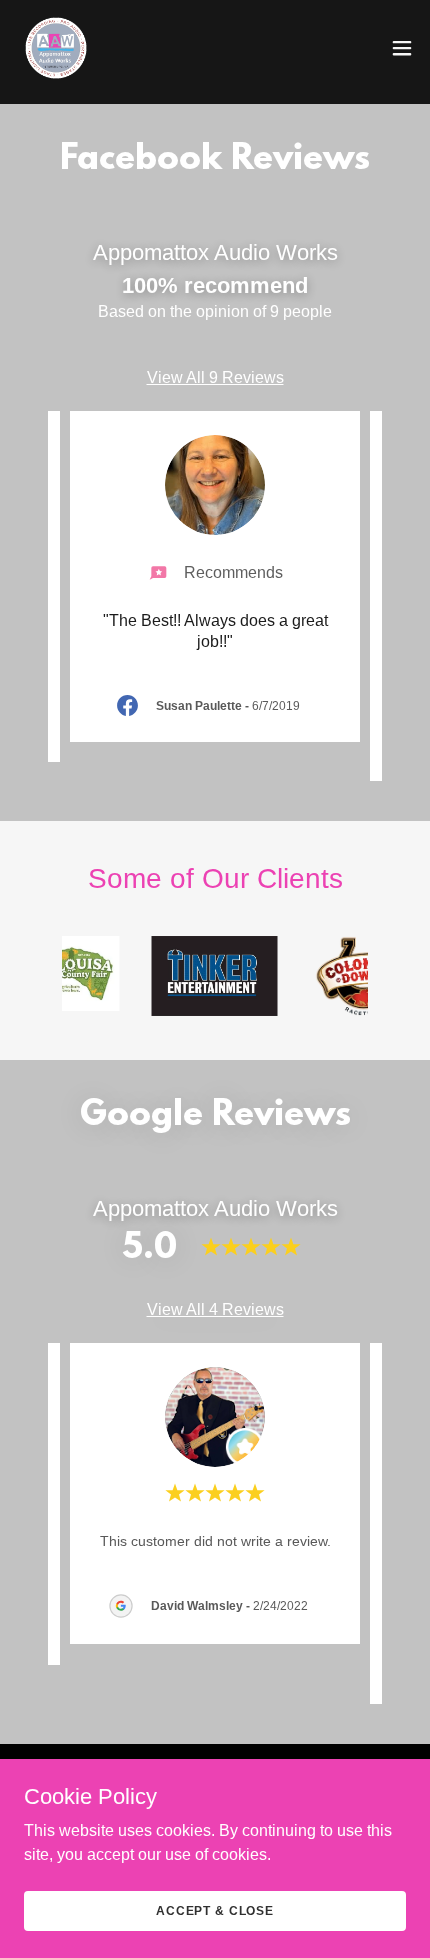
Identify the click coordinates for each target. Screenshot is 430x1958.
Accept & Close (215, 1910)
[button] (402, 48)
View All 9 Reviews (215, 377)
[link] (56, 48)
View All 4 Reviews (215, 1309)
